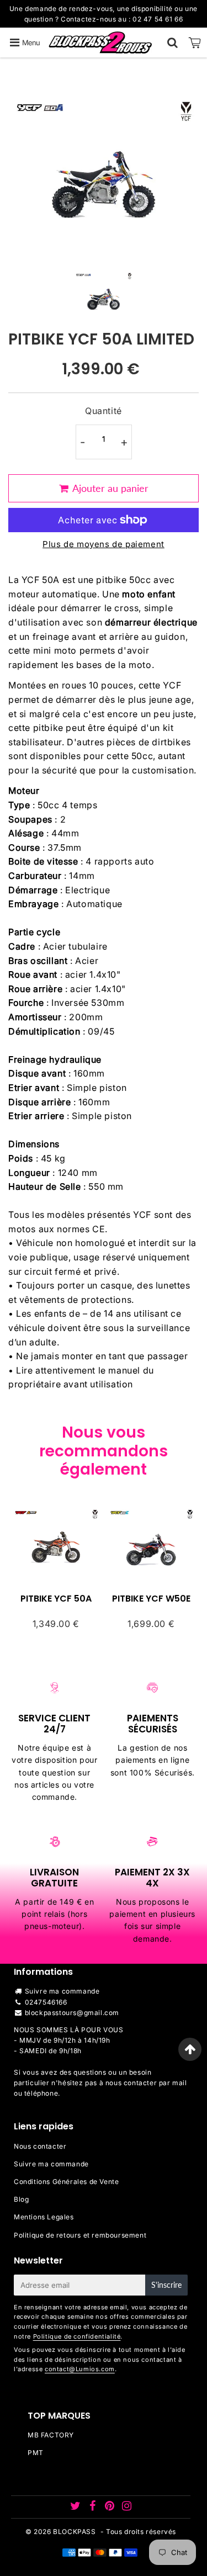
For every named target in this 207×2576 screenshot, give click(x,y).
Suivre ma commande (62, 1991)
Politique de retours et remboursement (80, 2235)
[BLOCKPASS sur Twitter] (76, 2507)
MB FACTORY (51, 2435)
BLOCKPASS (74, 2532)
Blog (21, 2199)
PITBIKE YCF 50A (56, 1599)
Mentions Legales (44, 2217)
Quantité (104, 411)
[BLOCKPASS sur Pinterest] (111, 2507)
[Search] (173, 43)
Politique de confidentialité (77, 2336)
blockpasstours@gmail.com (72, 2013)
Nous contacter (40, 2146)
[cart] (195, 43)
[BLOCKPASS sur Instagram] (127, 2507)
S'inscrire (166, 2285)
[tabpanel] (104, 292)
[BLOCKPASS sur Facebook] (94, 2507)
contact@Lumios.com (80, 2369)
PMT (36, 2453)
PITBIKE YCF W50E (151, 1599)
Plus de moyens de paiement (104, 544)
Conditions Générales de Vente (66, 2182)
